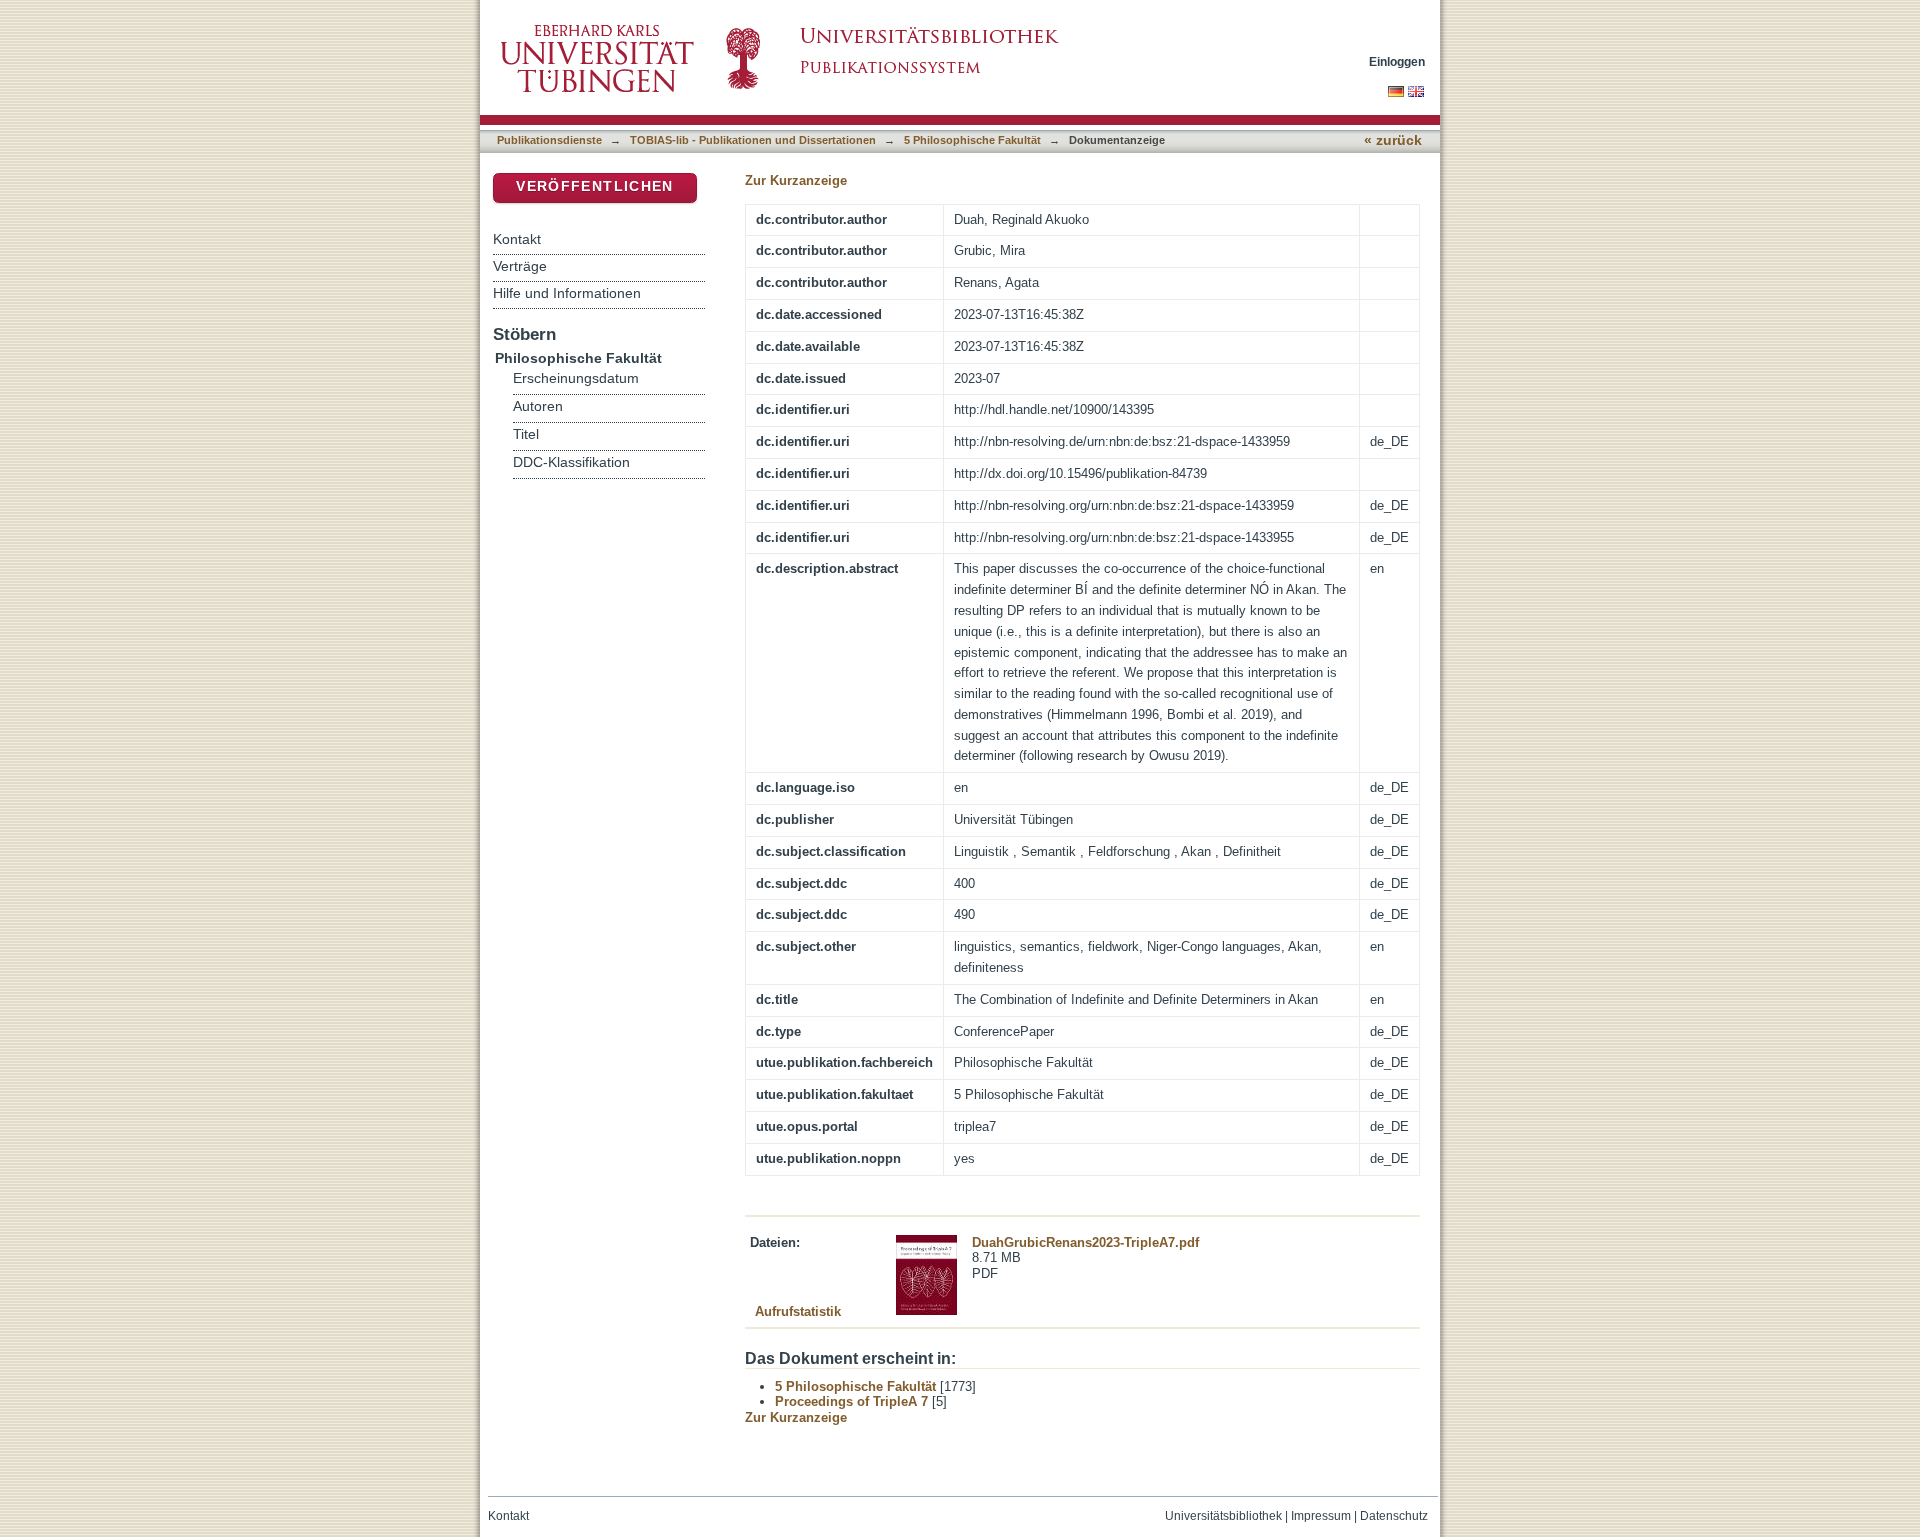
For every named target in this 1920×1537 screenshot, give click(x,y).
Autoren (538, 406)
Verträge (520, 266)
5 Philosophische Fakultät (972, 140)
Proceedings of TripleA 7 (851, 1401)
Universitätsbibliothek (1223, 1516)
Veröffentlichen (594, 186)
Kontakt (517, 239)
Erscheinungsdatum (576, 378)
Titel (526, 434)
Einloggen (1397, 61)
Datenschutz (1394, 1516)
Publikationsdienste (549, 140)
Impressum (1321, 1516)
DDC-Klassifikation (571, 462)
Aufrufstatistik (798, 1311)
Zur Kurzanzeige (796, 180)
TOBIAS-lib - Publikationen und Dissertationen (753, 140)
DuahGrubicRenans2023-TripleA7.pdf (1085, 1242)
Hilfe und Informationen (567, 293)
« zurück (1393, 140)
